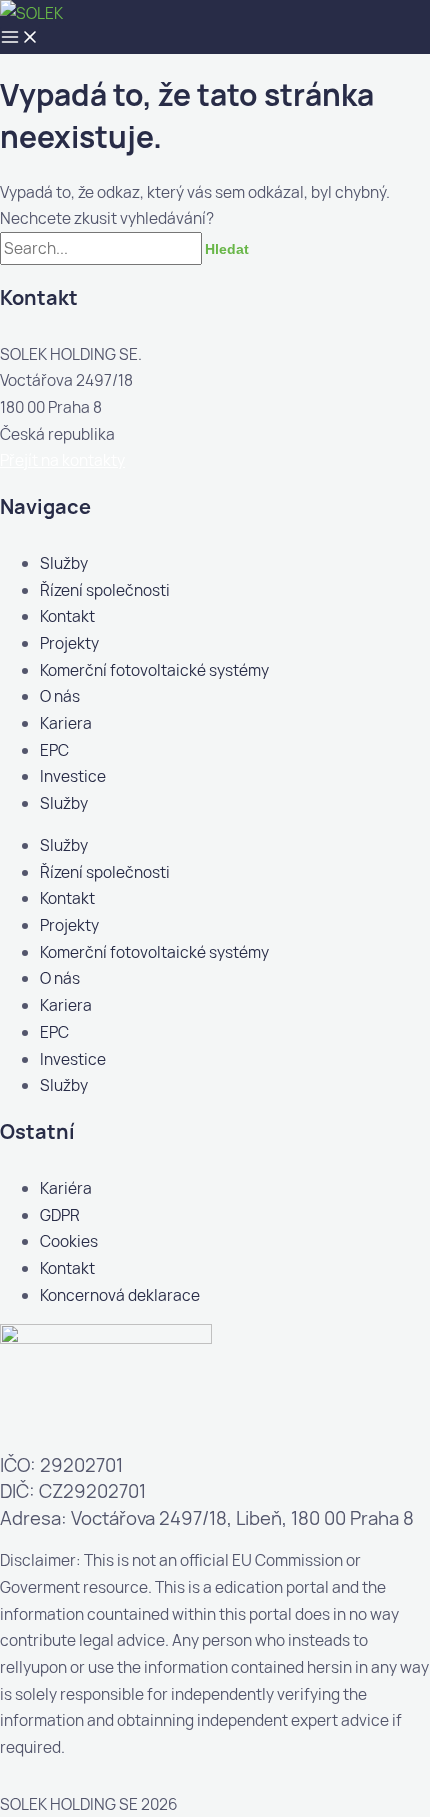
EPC (54, 750)
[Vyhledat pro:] (102, 248)
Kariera (66, 723)
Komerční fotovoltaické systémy (154, 670)
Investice (73, 776)
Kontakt (67, 616)
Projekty (69, 643)
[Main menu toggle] (20, 38)
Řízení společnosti (105, 590)
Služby (64, 563)
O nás (60, 696)
